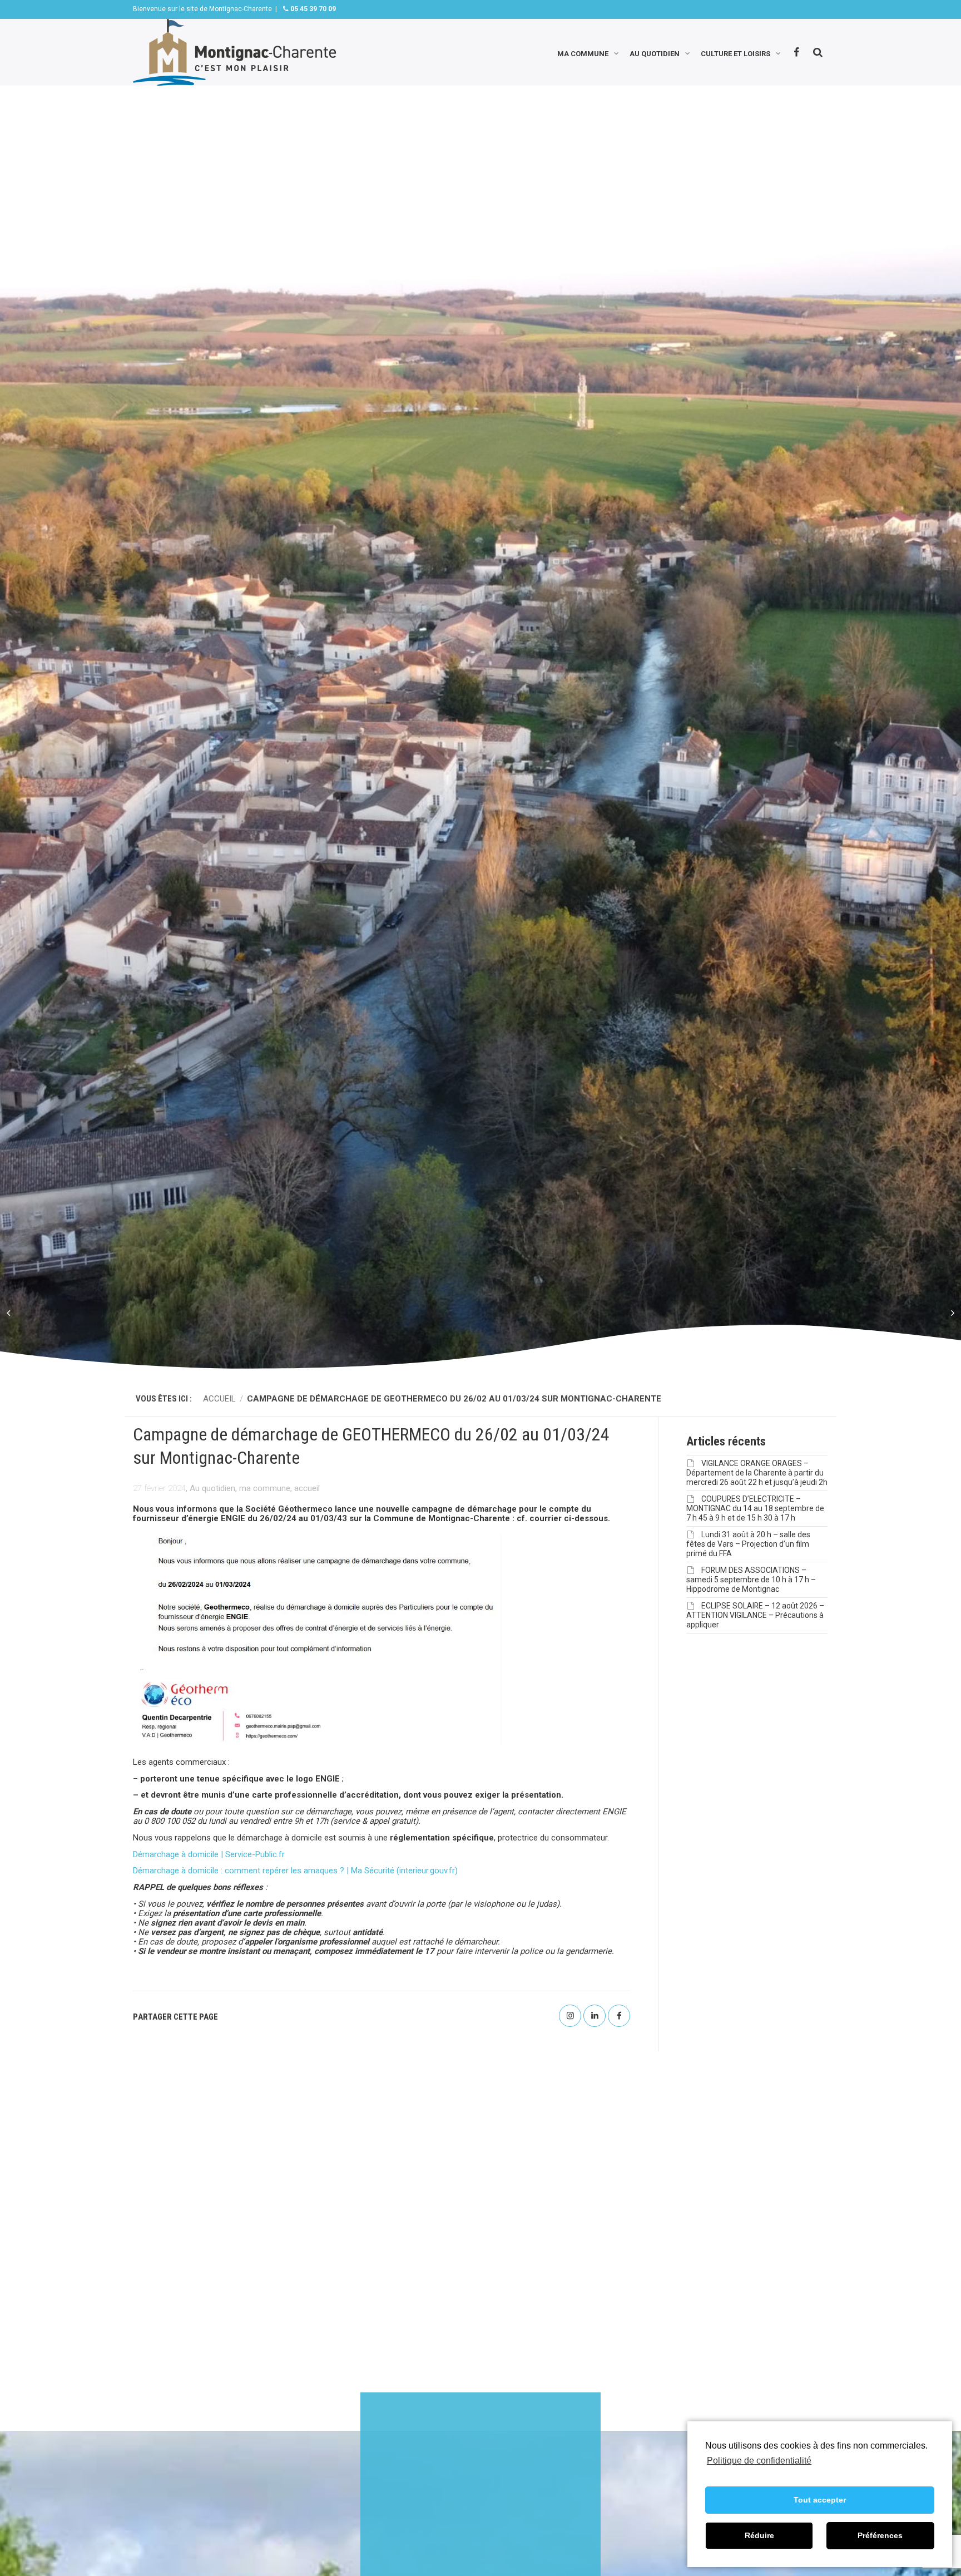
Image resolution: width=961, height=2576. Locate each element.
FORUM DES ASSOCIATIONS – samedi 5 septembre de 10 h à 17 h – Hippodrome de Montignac (751, 1580)
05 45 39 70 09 (312, 9)
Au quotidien (655, 53)
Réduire (759, 2535)
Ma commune (583, 53)
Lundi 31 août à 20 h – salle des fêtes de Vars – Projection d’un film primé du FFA (748, 1544)
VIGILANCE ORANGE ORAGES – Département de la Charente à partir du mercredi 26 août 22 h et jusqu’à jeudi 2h (757, 1473)
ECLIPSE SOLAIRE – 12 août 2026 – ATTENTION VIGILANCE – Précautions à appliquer (755, 1615)
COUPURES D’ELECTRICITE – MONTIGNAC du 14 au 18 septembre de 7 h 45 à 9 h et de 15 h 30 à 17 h (755, 1508)
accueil (307, 1488)
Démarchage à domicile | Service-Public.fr (209, 1854)
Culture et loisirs (735, 53)
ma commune (265, 1488)
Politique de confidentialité (759, 2461)
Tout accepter (820, 2500)
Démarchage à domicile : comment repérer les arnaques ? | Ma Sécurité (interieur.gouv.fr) (295, 1871)
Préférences (880, 2535)
